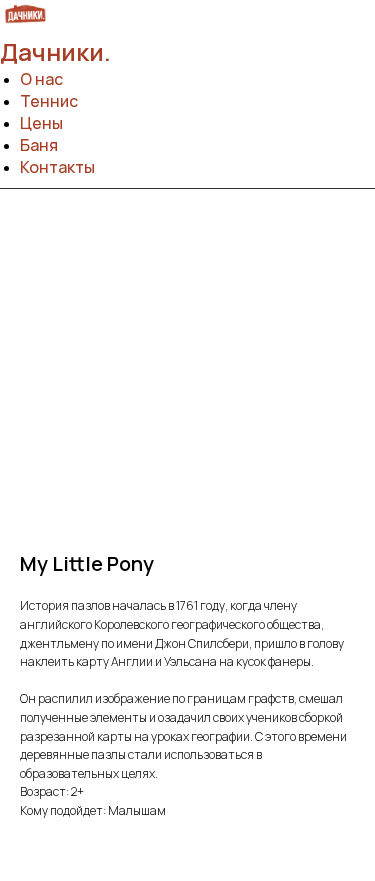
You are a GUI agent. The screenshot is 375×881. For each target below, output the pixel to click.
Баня (39, 145)
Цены (41, 123)
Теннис (49, 101)
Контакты (57, 167)
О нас (41, 79)
